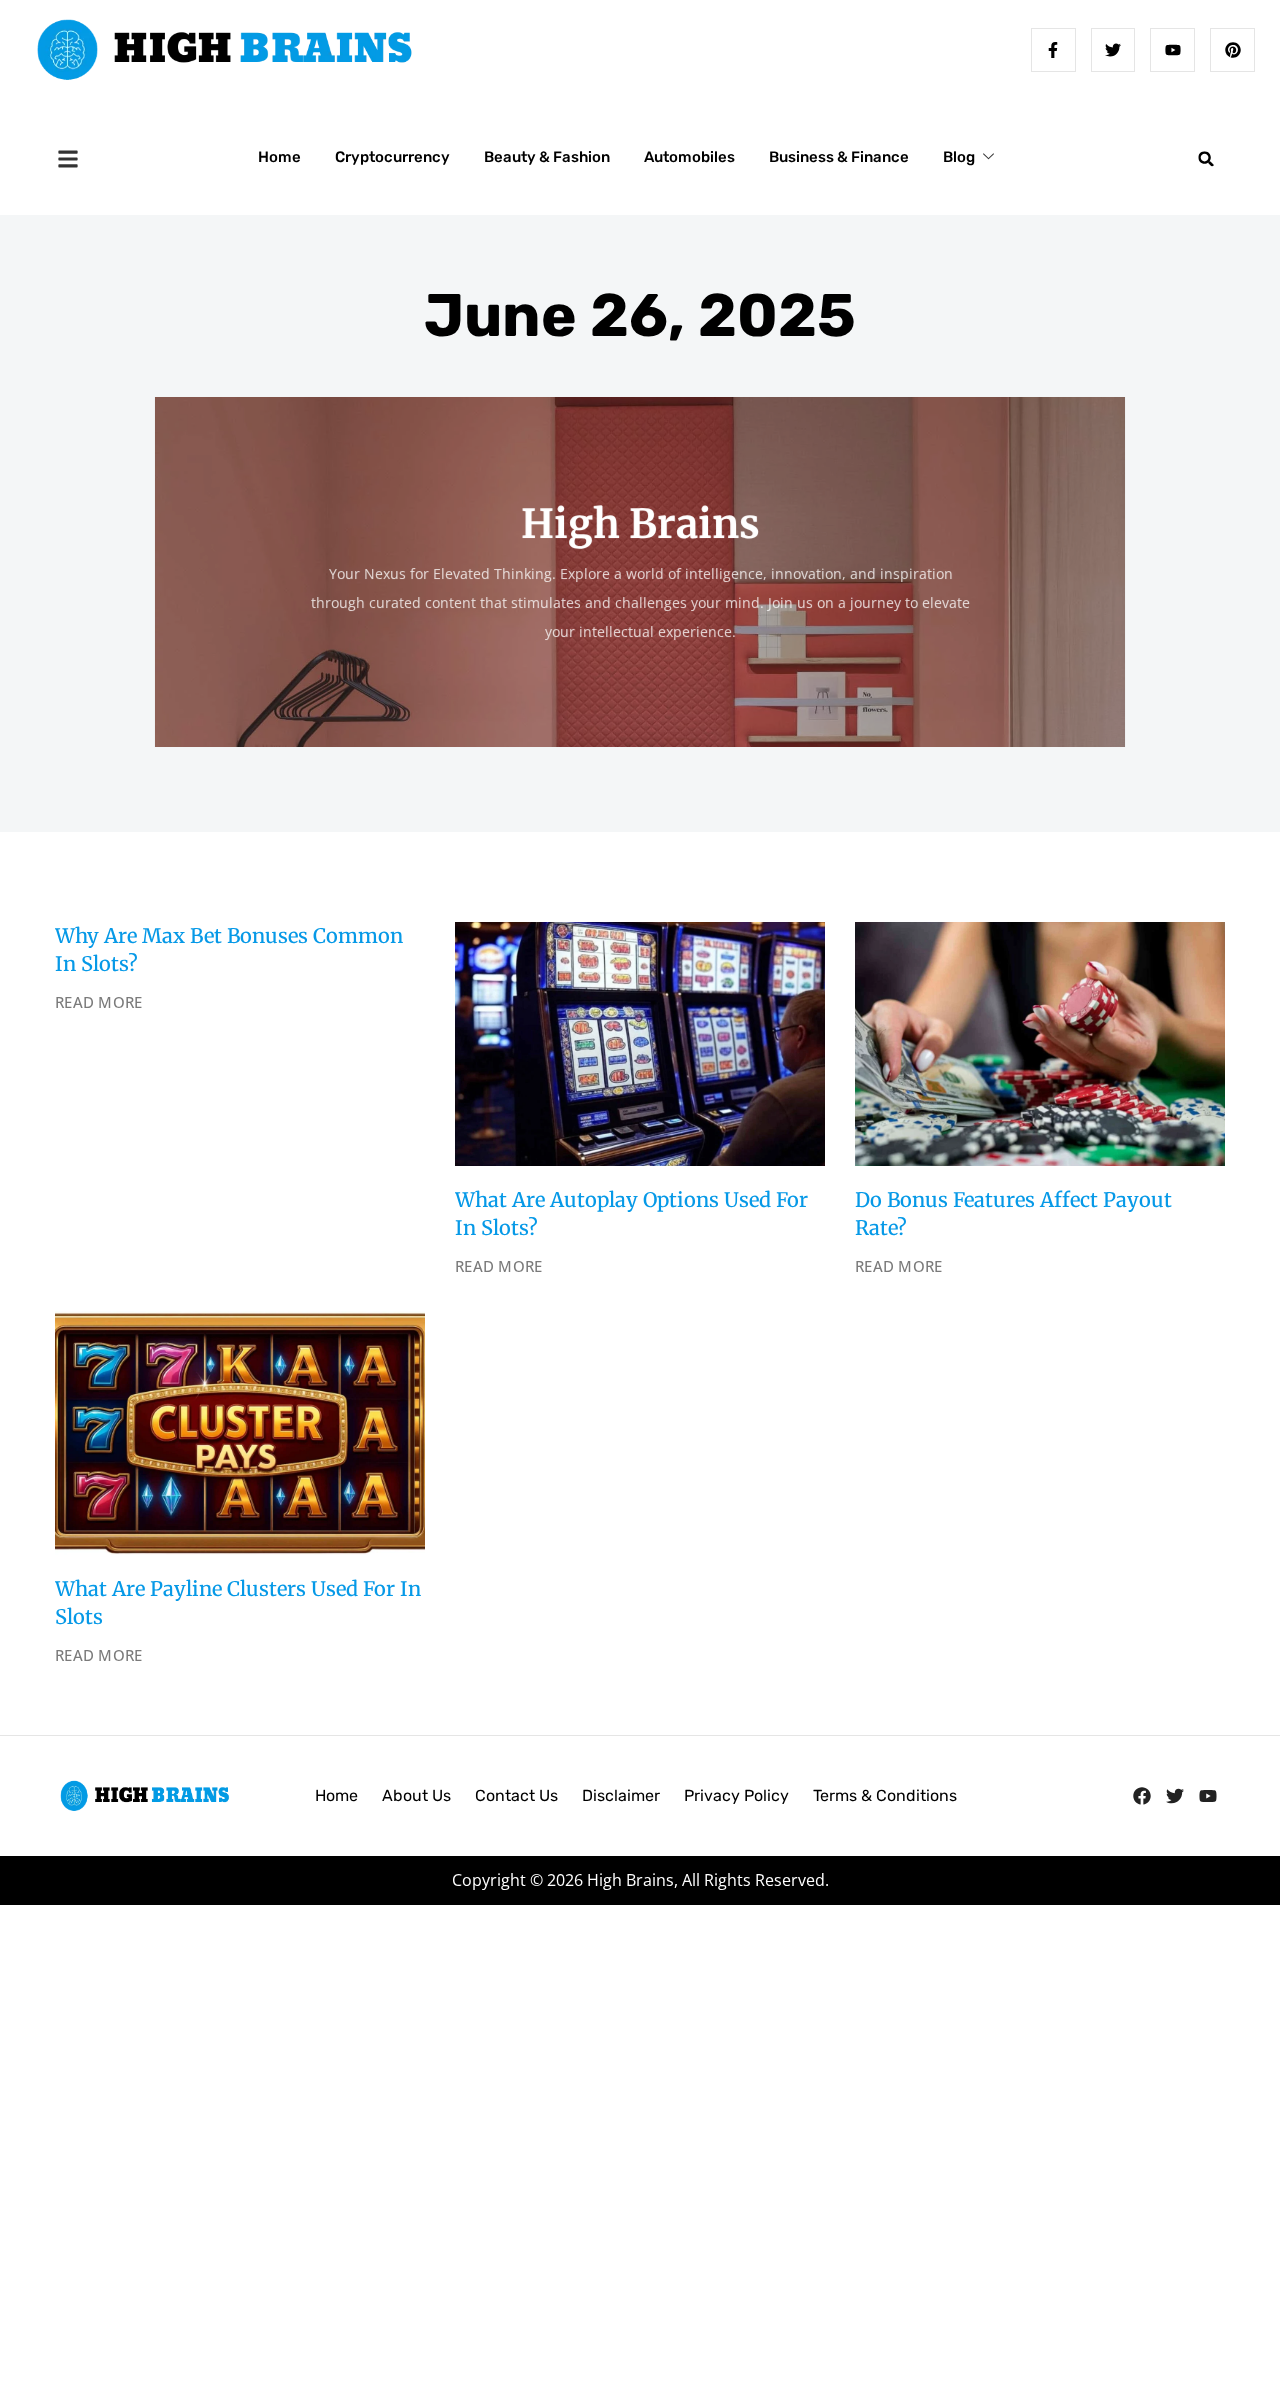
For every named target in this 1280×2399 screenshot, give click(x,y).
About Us (416, 1795)
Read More (99, 1002)
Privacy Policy (736, 1795)
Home (279, 157)
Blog (959, 157)
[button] (1206, 159)
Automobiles (689, 157)
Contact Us (516, 1795)
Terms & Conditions (885, 1795)
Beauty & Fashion (547, 157)
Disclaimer (621, 1795)
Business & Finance (839, 157)
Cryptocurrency (392, 157)
